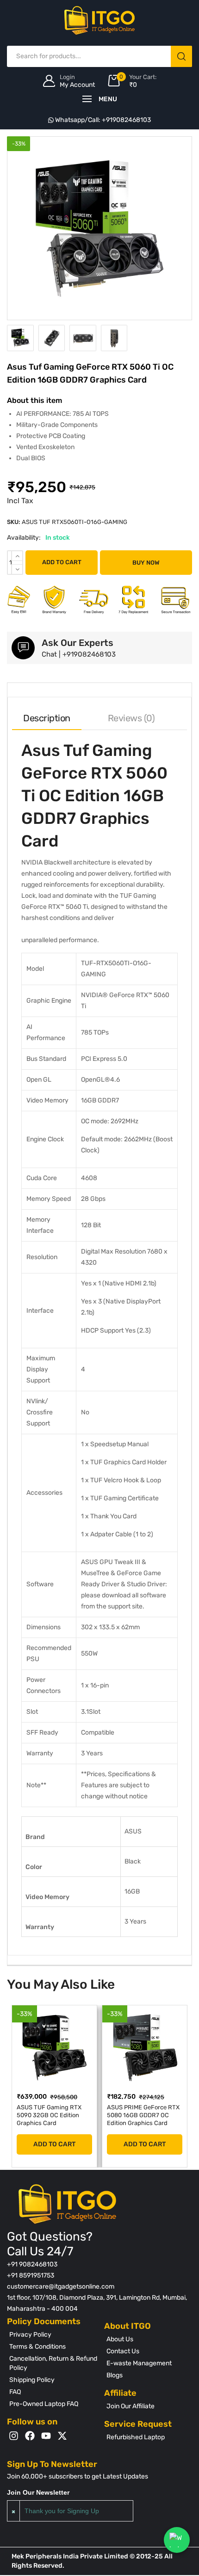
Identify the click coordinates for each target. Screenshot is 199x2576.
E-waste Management (139, 2363)
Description (47, 718)
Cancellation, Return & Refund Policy (53, 2363)
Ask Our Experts (78, 643)
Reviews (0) (131, 718)
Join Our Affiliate (131, 2406)
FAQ (15, 2392)
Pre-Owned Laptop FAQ (44, 2404)
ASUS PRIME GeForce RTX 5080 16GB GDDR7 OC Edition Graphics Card (61, 2115)
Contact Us (123, 2351)
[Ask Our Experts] (23, 648)
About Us (120, 2339)
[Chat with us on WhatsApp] (177, 2540)
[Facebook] (30, 2436)
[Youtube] (46, 2436)
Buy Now (146, 563)
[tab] (47, 718)
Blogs (115, 2375)
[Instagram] (14, 2436)
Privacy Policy (30, 2335)
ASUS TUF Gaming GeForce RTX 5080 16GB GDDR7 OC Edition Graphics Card (149, 2119)
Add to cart (62, 562)
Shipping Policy (32, 2380)
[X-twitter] (62, 2436)
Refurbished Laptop (136, 2437)
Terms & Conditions (37, 2347)
